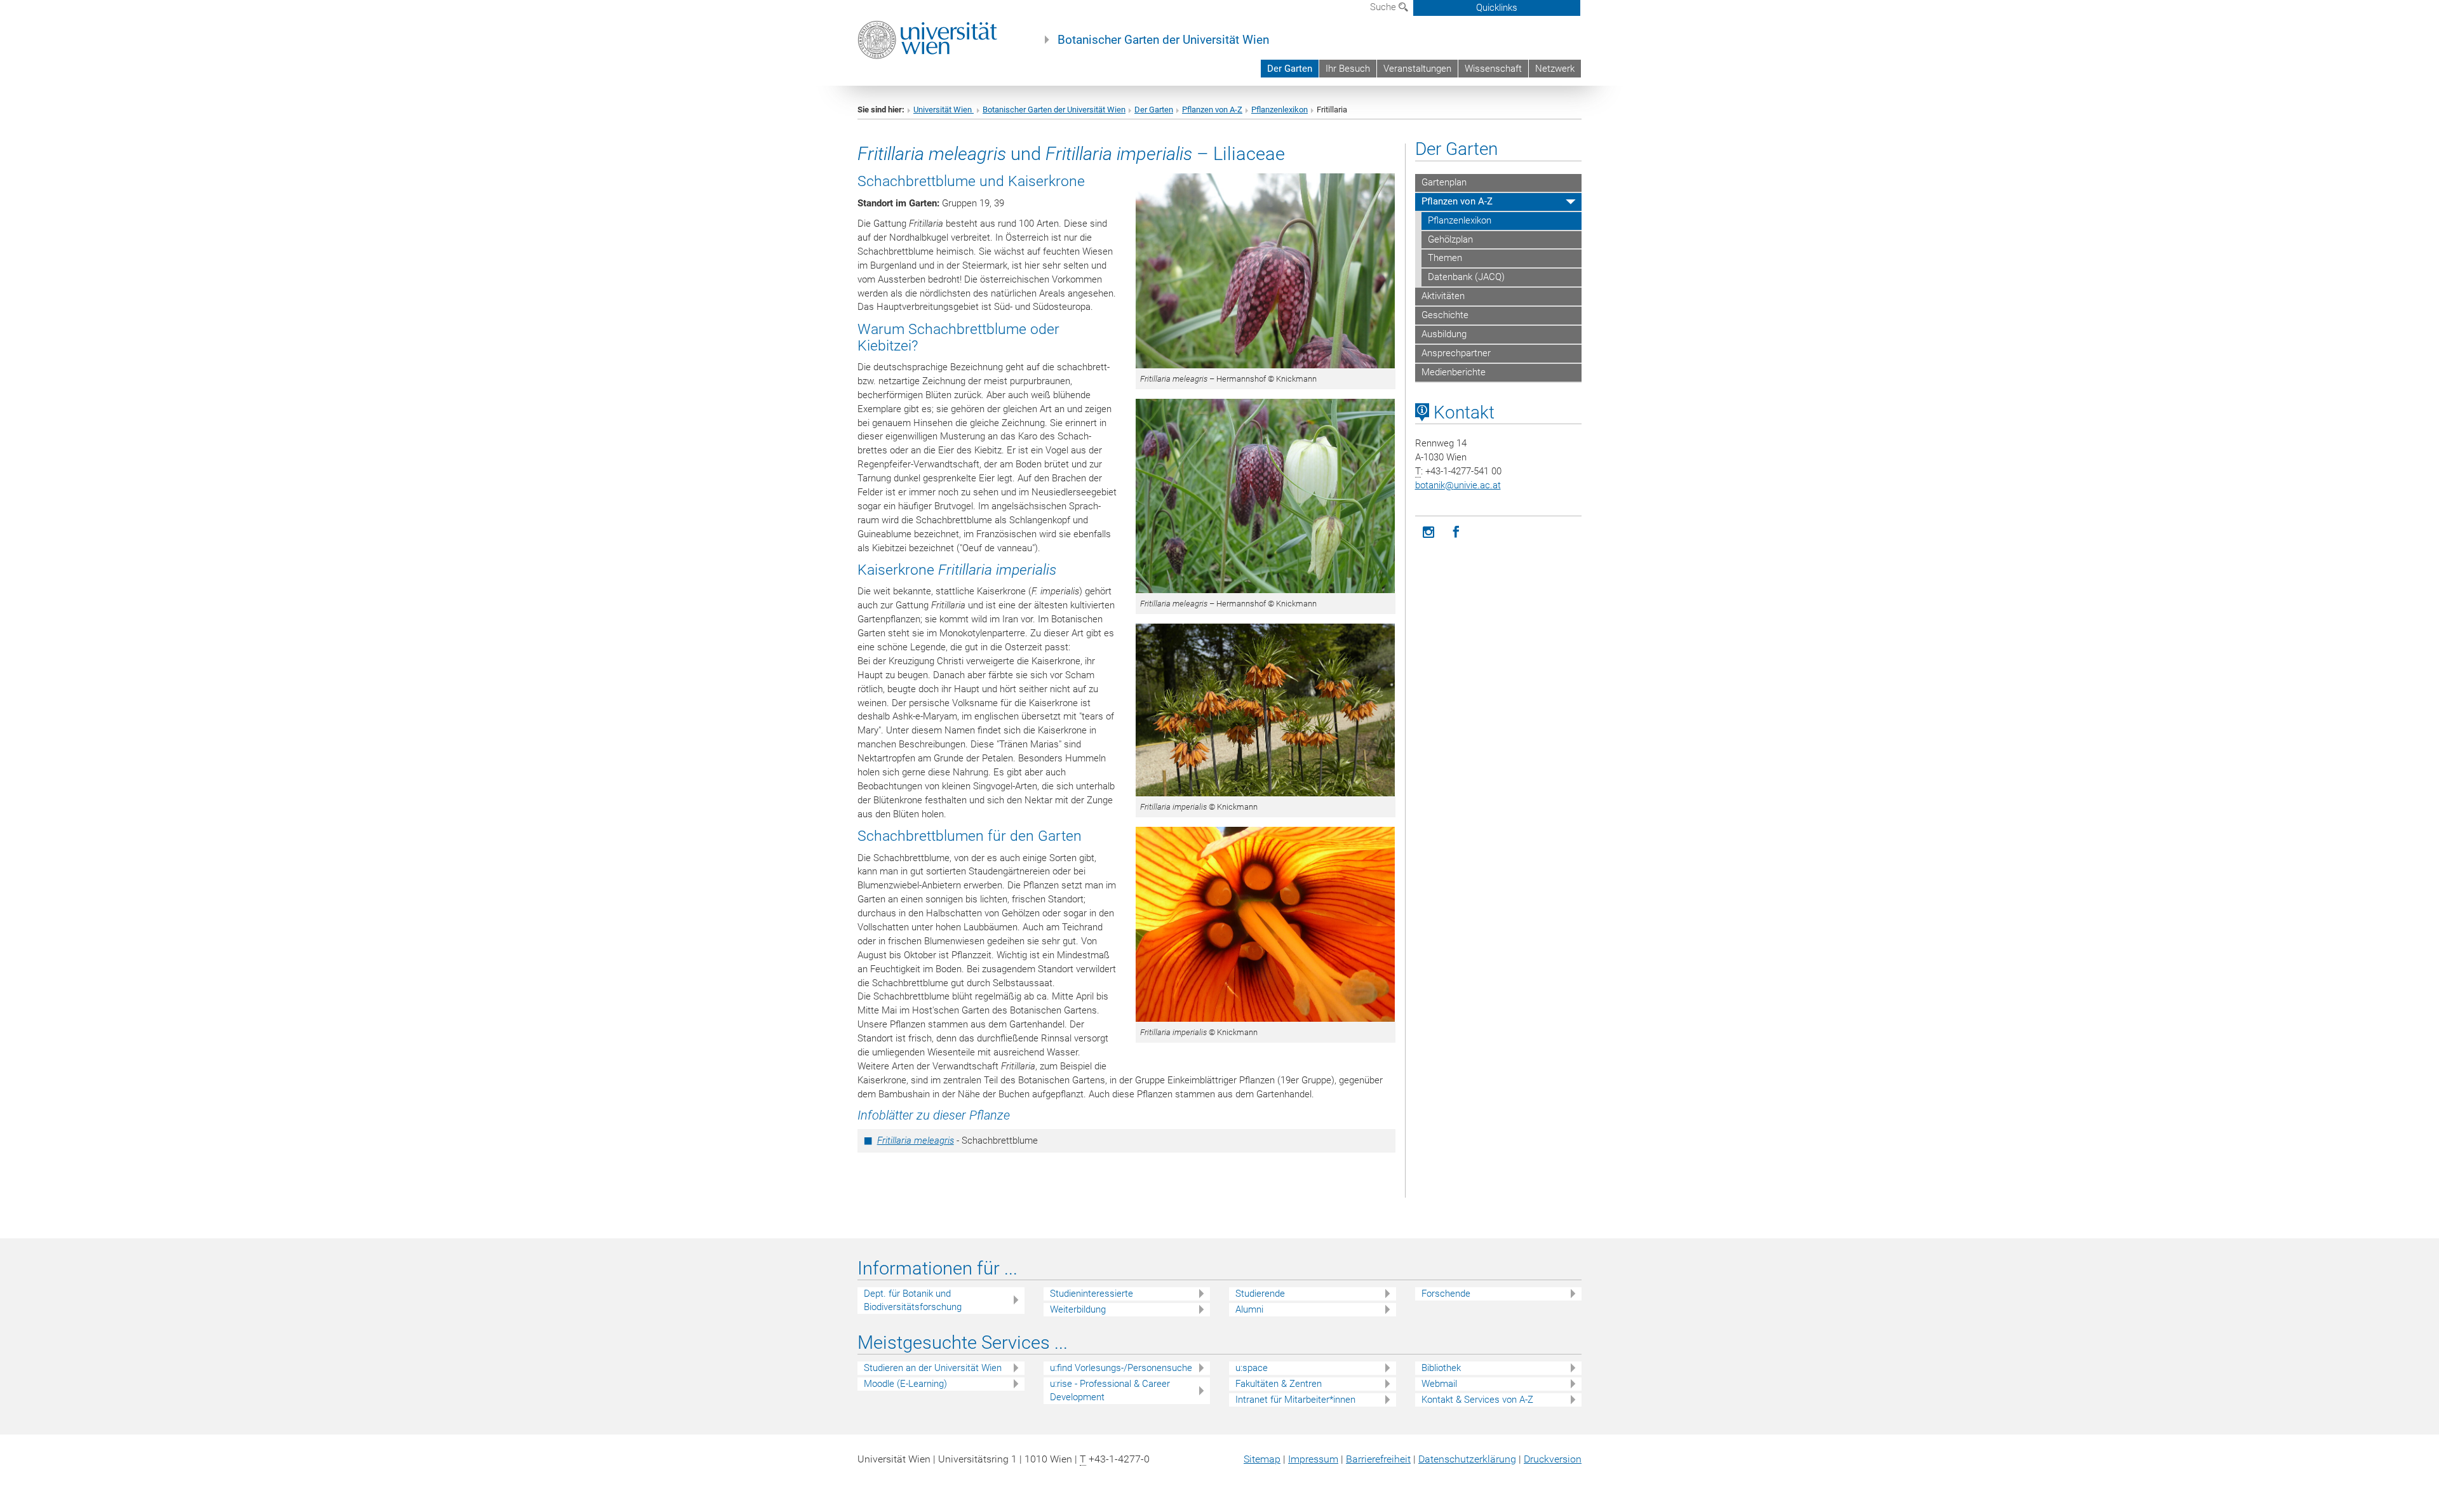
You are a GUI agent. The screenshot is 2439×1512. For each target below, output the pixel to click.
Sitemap (1262, 1459)
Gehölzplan (1450, 239)
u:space (1252, 1368)
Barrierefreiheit (1378, 1459)
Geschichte (1445, 315)
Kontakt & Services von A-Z (1477, 1400)
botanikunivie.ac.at (1458, 485)
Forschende (1446, 1294)
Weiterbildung (1078, 1309)
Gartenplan (1444, 182)
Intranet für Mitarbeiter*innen (1295, 1400)
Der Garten (1290, 69)
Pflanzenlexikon (1280, 110)
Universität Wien (944, 110)
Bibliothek (1441, 1368)
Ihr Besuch (1348, 69)
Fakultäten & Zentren (1279, 1384)
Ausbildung (1444, 334)
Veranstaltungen (1417, 69)
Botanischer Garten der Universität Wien (1163, 40)
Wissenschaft (1493, 69)
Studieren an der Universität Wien (933, 1368)
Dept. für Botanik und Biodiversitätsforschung (913, 1300)
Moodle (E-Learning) (905, 1384)
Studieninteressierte (1092, 1294)
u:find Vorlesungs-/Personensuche (1121, 1368)
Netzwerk (1555, 69)
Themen (1445, 258)
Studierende (1260, 1294)
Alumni (1249, 1309)
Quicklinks (1497, 8)
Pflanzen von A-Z (1212, 110)
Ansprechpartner (1456, 353)
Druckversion (1553, 1459)
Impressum (1313, 1459)
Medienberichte (1454, 372)
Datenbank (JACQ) (1466, 277)
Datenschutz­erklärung (1467, 1459)
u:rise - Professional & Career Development (1110, 1390)
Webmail (1439, 1384)
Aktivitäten (1443, 296)
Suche (1384, 7)
